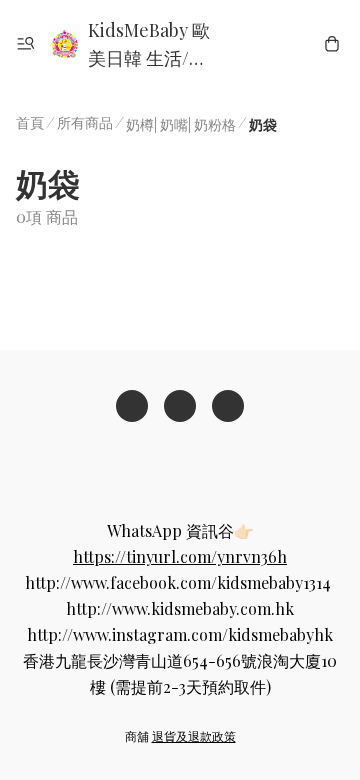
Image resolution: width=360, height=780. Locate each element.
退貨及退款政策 (194, 736)
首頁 (30, 122)
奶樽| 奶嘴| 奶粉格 (181, 124)
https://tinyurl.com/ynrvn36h (180, 556)
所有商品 (85, 122)
